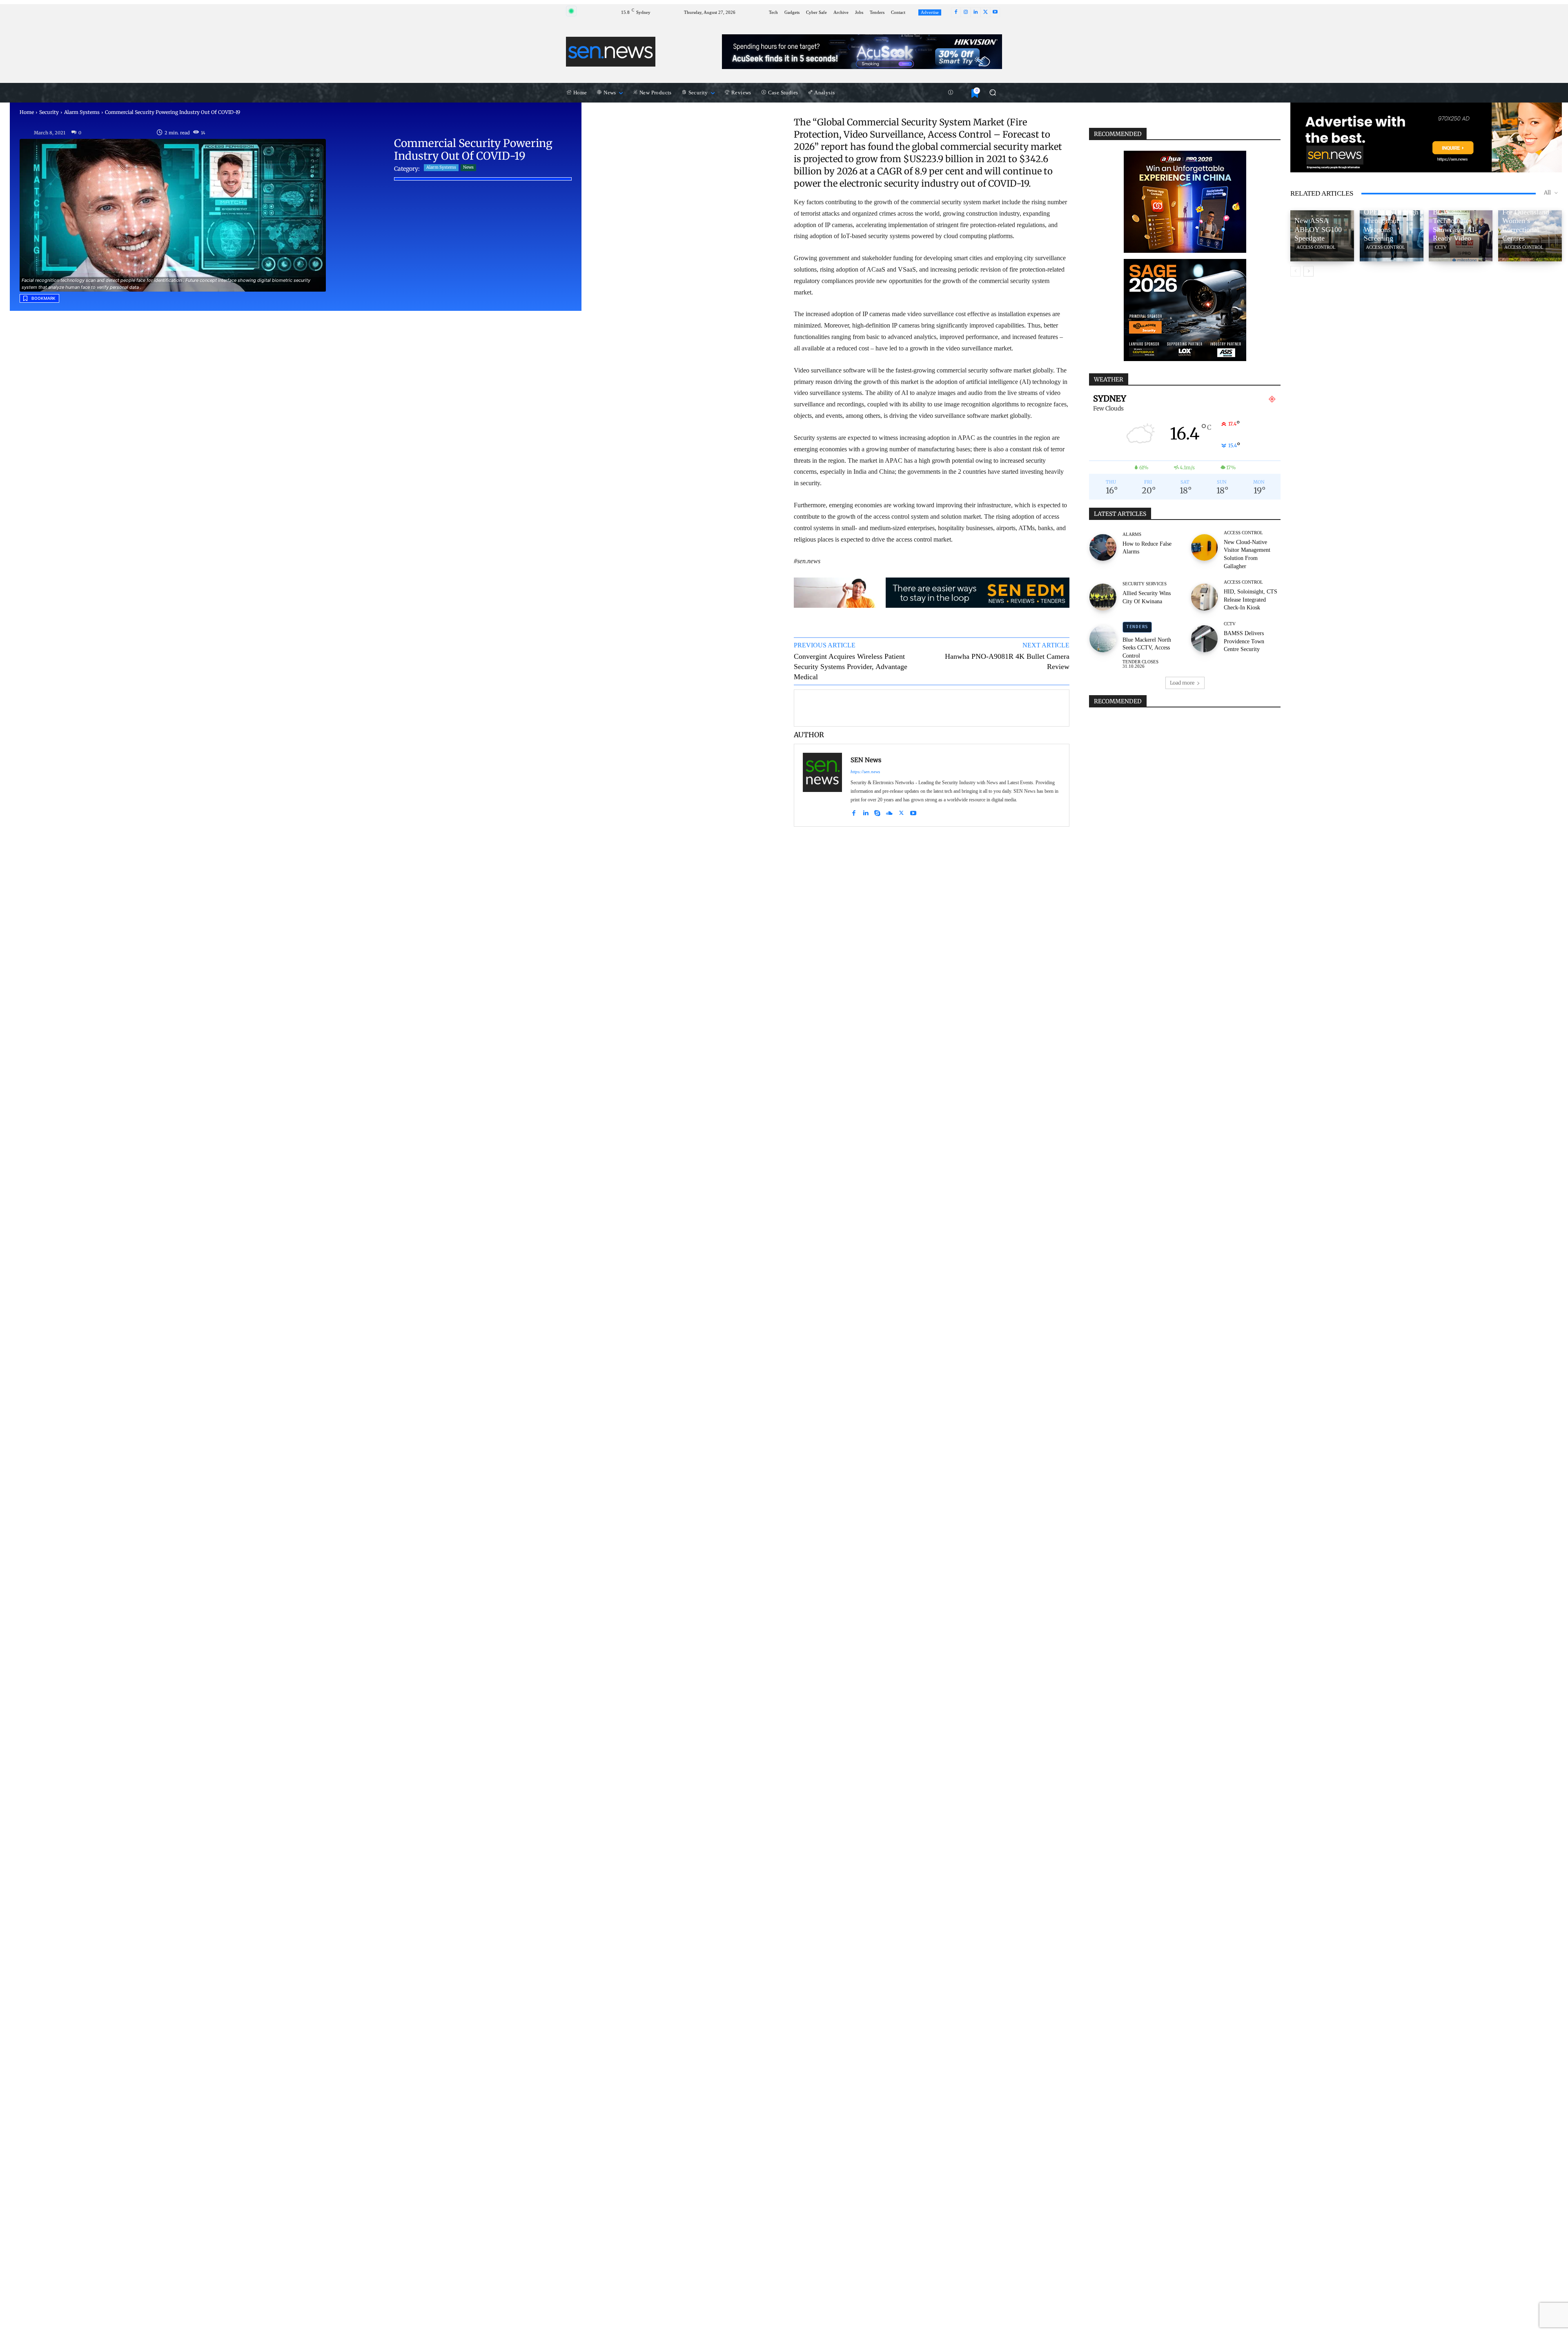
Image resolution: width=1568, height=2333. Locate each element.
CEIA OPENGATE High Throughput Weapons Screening (1391, 221)
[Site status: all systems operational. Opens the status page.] (571, 11)
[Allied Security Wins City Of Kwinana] (1103, 593)
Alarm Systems (82, 112)
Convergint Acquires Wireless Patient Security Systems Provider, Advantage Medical (851, 667)
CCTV (1230, 624)
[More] (1059, 707)
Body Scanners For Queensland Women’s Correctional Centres (1526, 221)
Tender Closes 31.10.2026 (1140, 664)
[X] (985, 12)
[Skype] (877, 812)
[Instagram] (966, 12)
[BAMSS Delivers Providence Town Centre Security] (1205, 635)
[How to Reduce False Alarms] (1103, 544)
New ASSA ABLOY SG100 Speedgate (1318, 229)
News (468, 167)
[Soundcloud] (889, 812)
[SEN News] (822, 785)
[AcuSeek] (862, 52)
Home (27, 112)
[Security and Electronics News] (611, 51)
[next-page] (1309, 271)
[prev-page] (1295, 271)
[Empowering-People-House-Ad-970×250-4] (1426, 137)
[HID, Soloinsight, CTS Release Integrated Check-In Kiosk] (1205, 593)
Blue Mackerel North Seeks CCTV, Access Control (1147, 648)
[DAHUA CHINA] (1185, 202)
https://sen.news (865, 772)
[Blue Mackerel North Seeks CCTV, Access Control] (1103, 635)
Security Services (1145, 584)
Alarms (1132, 534)
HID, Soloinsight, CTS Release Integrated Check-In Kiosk (1251, 600)
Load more (1182, 683)
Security (49, 112)
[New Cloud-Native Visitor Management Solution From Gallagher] (1205, 544)
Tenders (1137, 627)
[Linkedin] (976, 12)
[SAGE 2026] (1185, 310)
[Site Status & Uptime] (951, 93)
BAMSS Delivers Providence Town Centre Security (1244, 641)
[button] (992, 93)
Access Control (1243, 533)
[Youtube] (995, 12)
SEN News (866, 760)
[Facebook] (956, 12)
